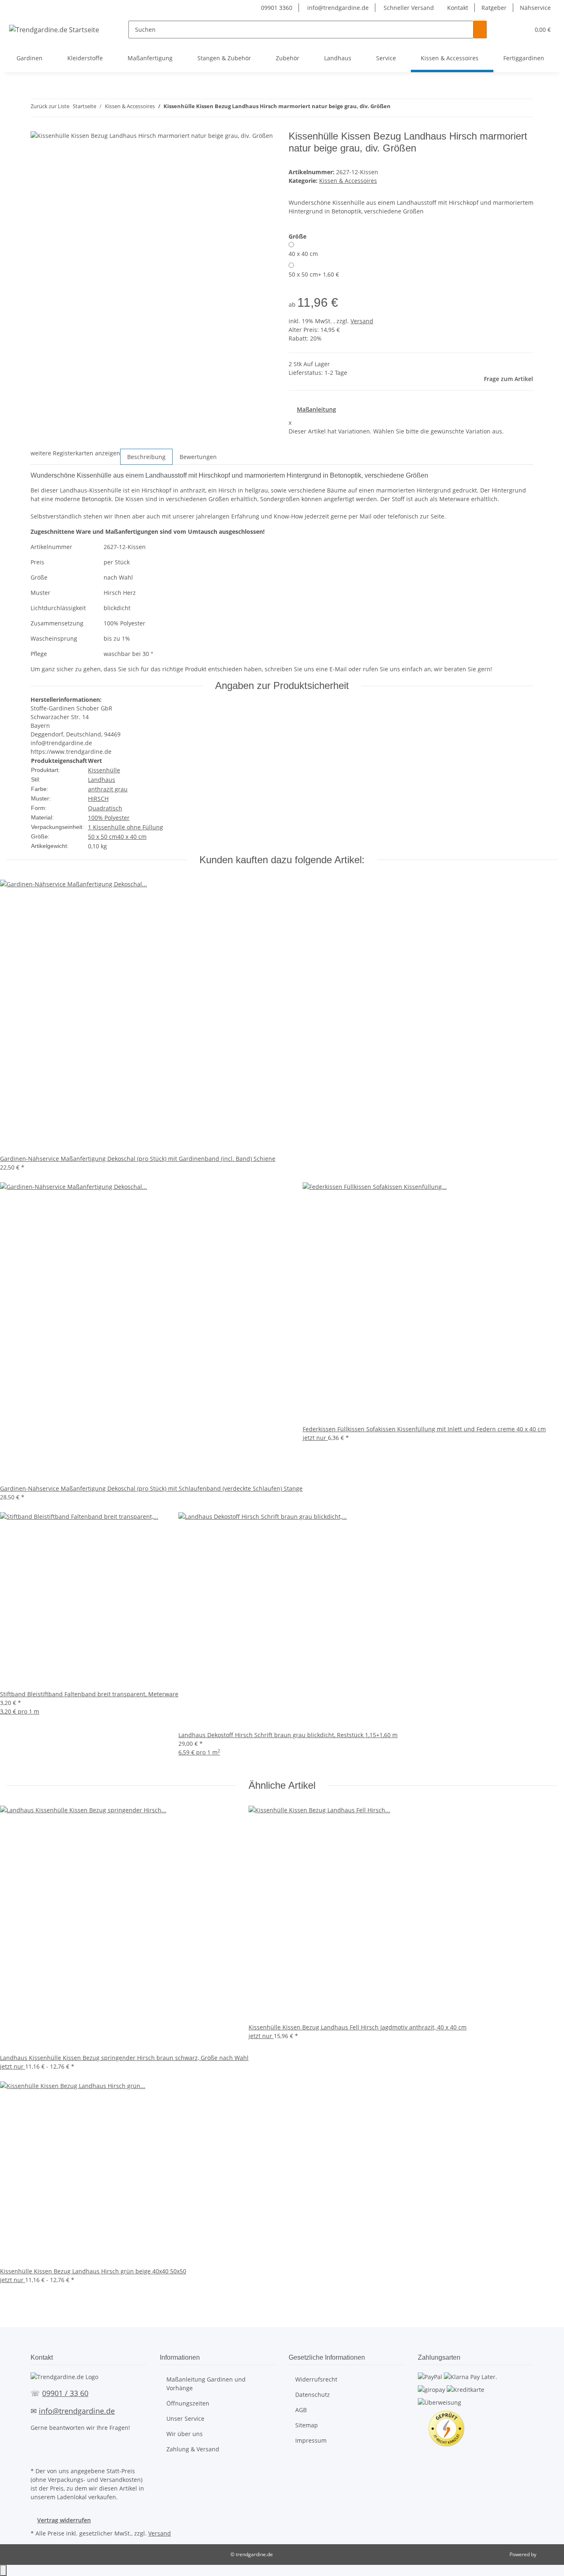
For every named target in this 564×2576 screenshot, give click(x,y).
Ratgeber (494, 8)
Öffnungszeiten (188, 2403)
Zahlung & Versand (193, 2449)
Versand (362, 321)
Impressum (311, 2440)
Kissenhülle (104, 770)
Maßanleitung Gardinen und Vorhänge (206, 2384)
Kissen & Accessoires (348, 181)
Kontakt (458, 8)
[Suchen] (480, 30)
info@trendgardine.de (337, 8)
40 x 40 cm (303, 254)
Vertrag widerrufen (64, 2520)
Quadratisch (105, 808)
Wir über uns (185, 2434)
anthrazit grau (108, 789)
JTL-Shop (547, 2554)
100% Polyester (109, 818)
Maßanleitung (316, 409)
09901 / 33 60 (65, 2393)
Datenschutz (313, 2395)
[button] (507, 30)
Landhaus (102, 780)
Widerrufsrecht (316, 2379)
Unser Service (185, 2419)
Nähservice (535, 8)
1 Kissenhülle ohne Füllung (126, 827)
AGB (301, 2410)
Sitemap (307, 2425)
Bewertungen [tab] (198, 457)
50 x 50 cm (314, 274)
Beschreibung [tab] (146, 457)
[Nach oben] (3, 2570)
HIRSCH (98, 799)
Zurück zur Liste (50, 106)
